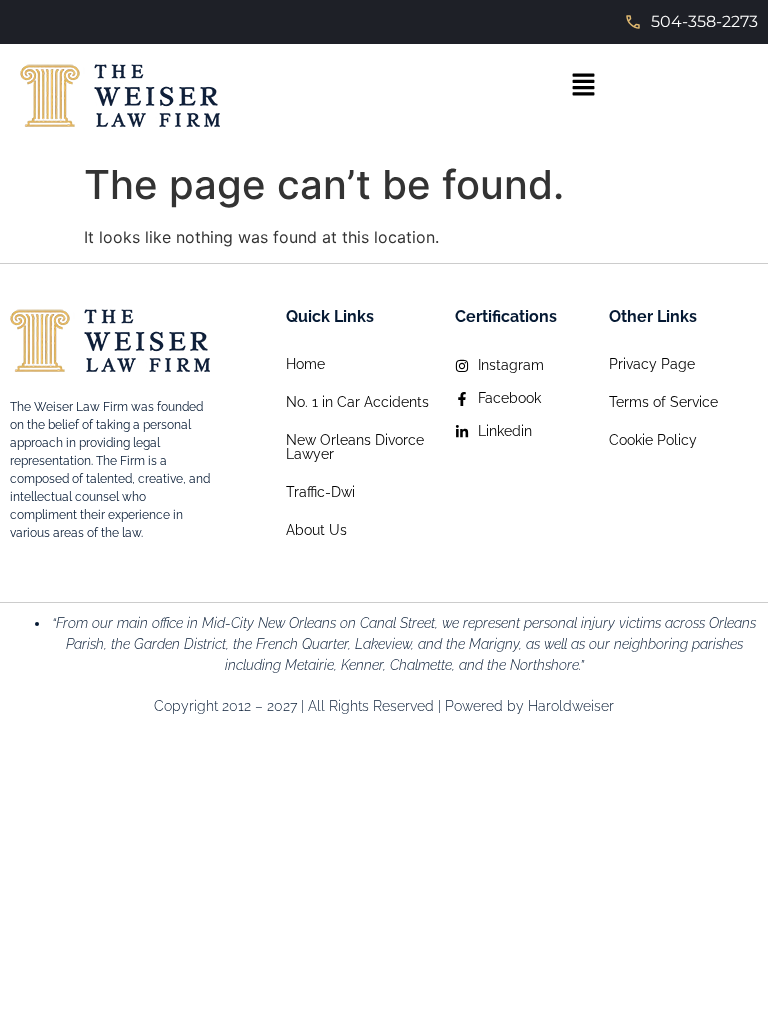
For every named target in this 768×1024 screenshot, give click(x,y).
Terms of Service (663, 402)
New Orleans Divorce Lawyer (355, 447)
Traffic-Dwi (320, 492)
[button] (583, 85)
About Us (316, 530)
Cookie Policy (653, 440)
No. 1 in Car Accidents (357, 402)
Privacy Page (652, 364)
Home (305, 364)
